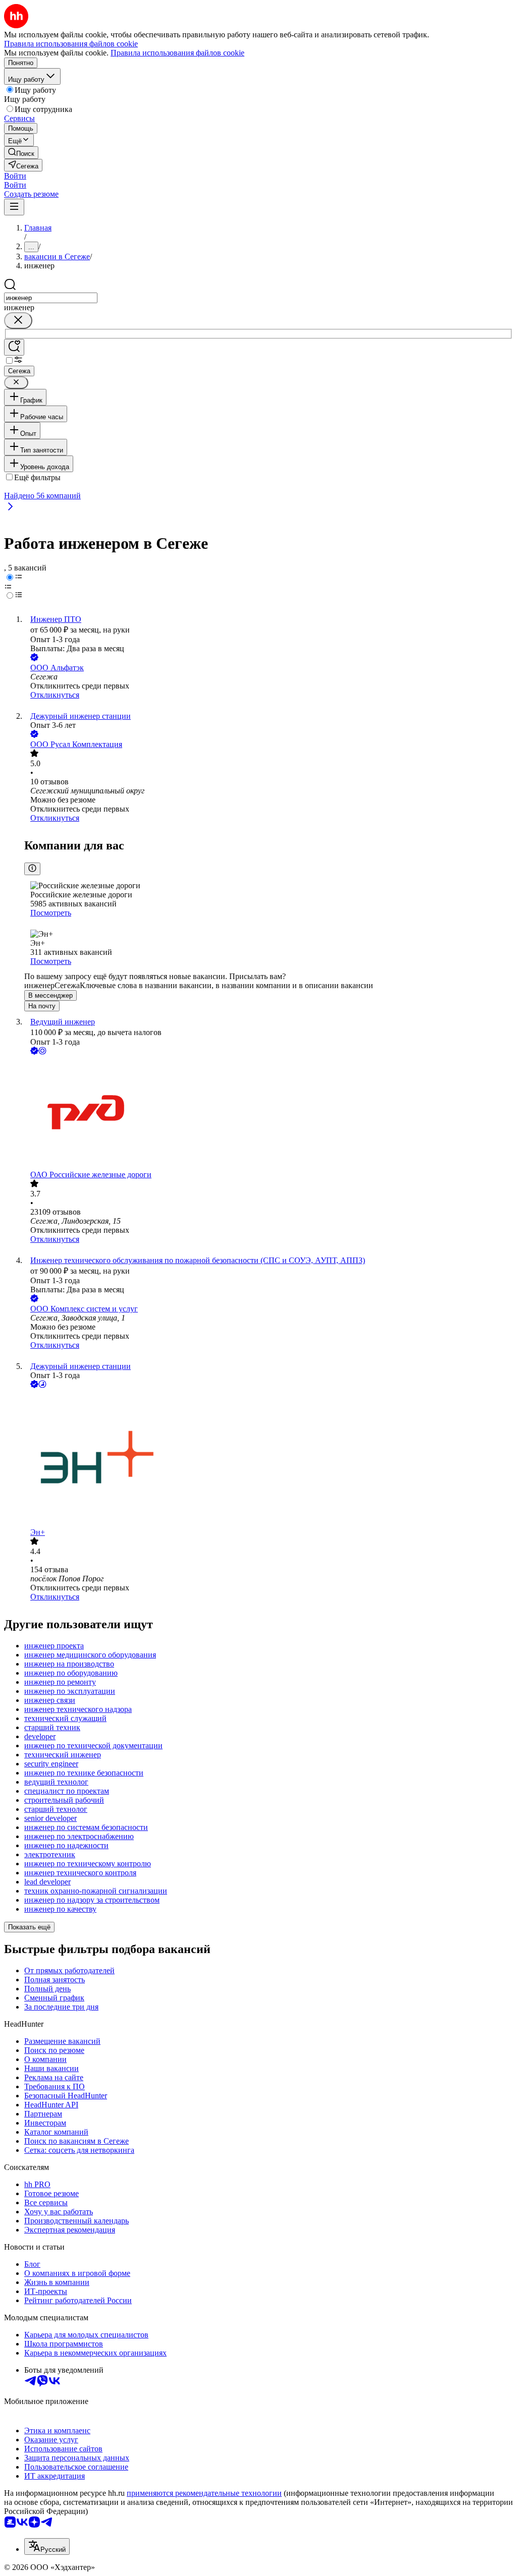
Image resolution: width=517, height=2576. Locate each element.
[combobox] (51, 298)
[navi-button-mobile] (14, 207)
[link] (21, 153)
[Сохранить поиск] (14, 347)
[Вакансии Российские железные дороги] (269, 1113)
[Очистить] (18, 321)
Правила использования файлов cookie (177, 53)
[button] (15, 176)
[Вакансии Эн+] (269, 1459)
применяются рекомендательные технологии (204, 2493)
